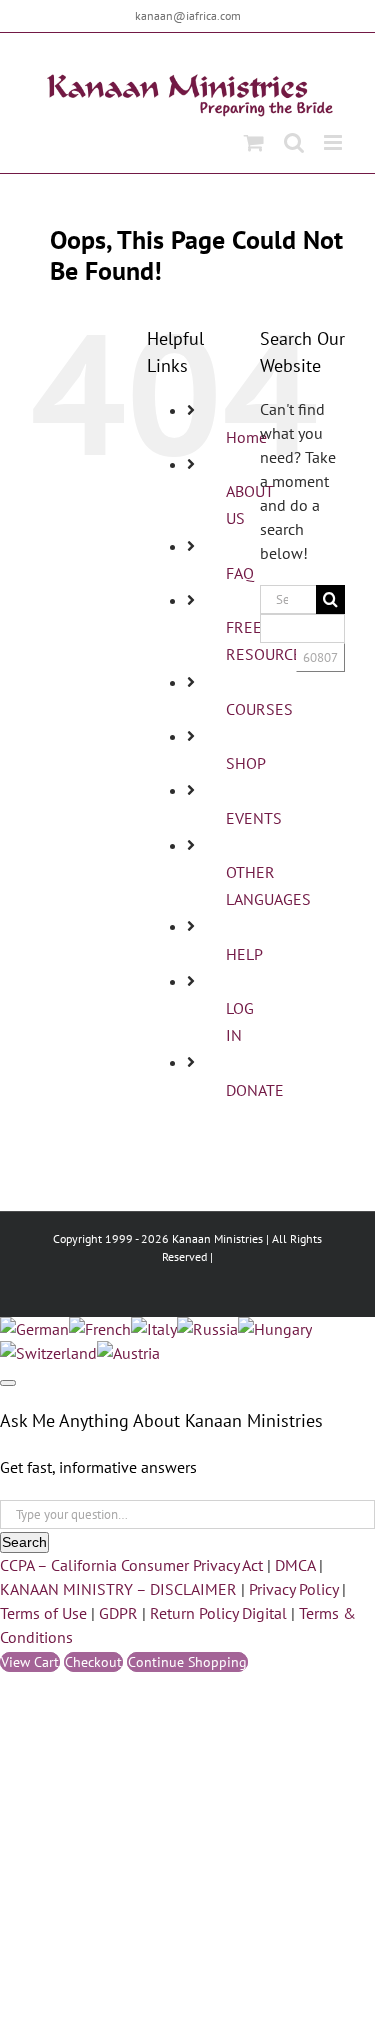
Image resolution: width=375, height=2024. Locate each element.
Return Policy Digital (218, 1613)
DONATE (255, 1090)
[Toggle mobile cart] (254, 142)
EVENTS (254, 818)
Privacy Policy (293, 1589)
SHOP (246, 763)
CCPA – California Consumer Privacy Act (131, 1565)
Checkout (93, 1662)
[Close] (8, 1383)
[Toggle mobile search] (294, 142)
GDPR (118, 1613)
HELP (244, 954)
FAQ (240, 573)
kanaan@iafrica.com (188, 15)
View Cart (30, 1662)
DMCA (295, 1565)
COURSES (259, 709)
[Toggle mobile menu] (334, 142)
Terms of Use (43, 1613)
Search (24, 1542)
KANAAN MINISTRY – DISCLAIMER (118, 1589)
